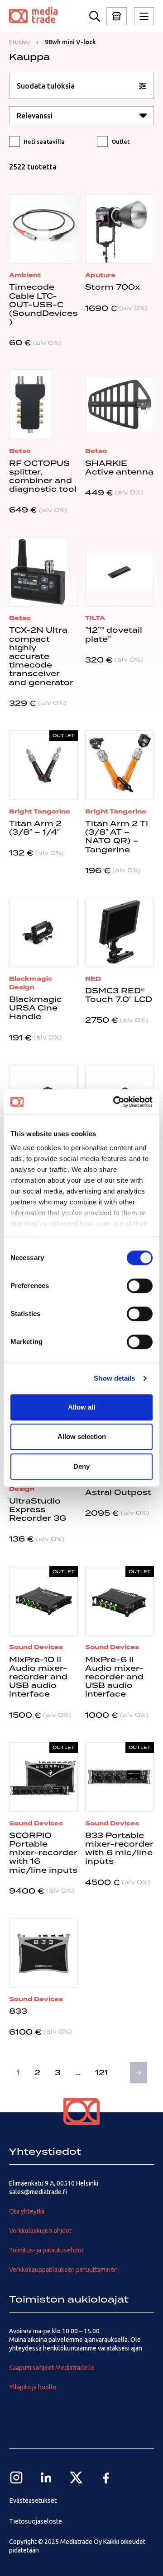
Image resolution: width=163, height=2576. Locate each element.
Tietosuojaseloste (36, 2521)
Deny (81, 1466)
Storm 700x (113, 287)
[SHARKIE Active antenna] (120, 404)
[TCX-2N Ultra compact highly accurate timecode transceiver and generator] (43, 572)
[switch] (140, 1286)
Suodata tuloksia (46, 86)
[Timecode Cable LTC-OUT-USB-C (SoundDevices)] (43, 229)
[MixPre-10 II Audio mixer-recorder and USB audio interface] (43, 1601)
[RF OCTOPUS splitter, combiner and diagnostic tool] (43, 404)
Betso (20, 451)
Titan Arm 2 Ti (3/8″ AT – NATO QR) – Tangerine (117, 837)
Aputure (100, 275)
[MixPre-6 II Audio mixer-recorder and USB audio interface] (120, 1601)
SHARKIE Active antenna (119, 468)
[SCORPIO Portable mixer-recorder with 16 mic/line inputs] (43, 1777)
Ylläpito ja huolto (33, 2387)
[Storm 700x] (120, 229)
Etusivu (19, 42)
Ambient (25, 275)
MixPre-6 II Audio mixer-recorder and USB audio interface (114, 1677)
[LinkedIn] (46, 2477)
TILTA (95, 618)
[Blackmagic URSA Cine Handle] (43, 932)
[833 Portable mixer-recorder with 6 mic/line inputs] (120, 1777)
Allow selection (82, 1436)
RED (93, 979)
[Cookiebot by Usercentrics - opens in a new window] (115, 1102)
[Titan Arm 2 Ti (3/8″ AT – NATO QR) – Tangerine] (120, 765)
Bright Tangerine (40, 811)
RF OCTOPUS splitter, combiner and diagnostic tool (43, 476)
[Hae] (95, 16)
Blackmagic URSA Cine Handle (36, 1008)
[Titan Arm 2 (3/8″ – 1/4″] (43, 765)
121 (102, 2073)
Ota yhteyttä (27, 2211)
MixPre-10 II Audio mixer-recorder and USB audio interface (38, 1677)
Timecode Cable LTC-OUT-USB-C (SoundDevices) (43, 304)
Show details (114, 1378)
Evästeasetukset (33, 2501)
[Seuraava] (138, 2073)
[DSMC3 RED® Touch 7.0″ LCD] (120, 932)
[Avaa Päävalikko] (117, 16)
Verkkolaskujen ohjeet (40, 2231)
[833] (43, 1953)
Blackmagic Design (31, 983)
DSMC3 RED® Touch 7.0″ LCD (119, 995)
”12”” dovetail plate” (114, 634)
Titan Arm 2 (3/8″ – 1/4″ (35, 828)
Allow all (81, 1407)
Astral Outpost (118, 1492)
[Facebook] (106, 2477)
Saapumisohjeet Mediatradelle (52, 2368)
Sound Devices (36, 1647)
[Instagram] (16, 2477)
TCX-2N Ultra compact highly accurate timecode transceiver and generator (41, 656)
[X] (76, 2477)
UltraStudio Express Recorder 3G (38, 1509)
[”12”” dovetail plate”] (120, 572)
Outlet (120, 141)
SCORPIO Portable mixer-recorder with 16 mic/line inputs (43, 1853)
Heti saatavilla (44, 141)
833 (18, 2011)
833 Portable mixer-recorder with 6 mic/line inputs (119, 1848)
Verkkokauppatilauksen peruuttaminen (63, 2270)
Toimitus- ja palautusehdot (46, 2250)
